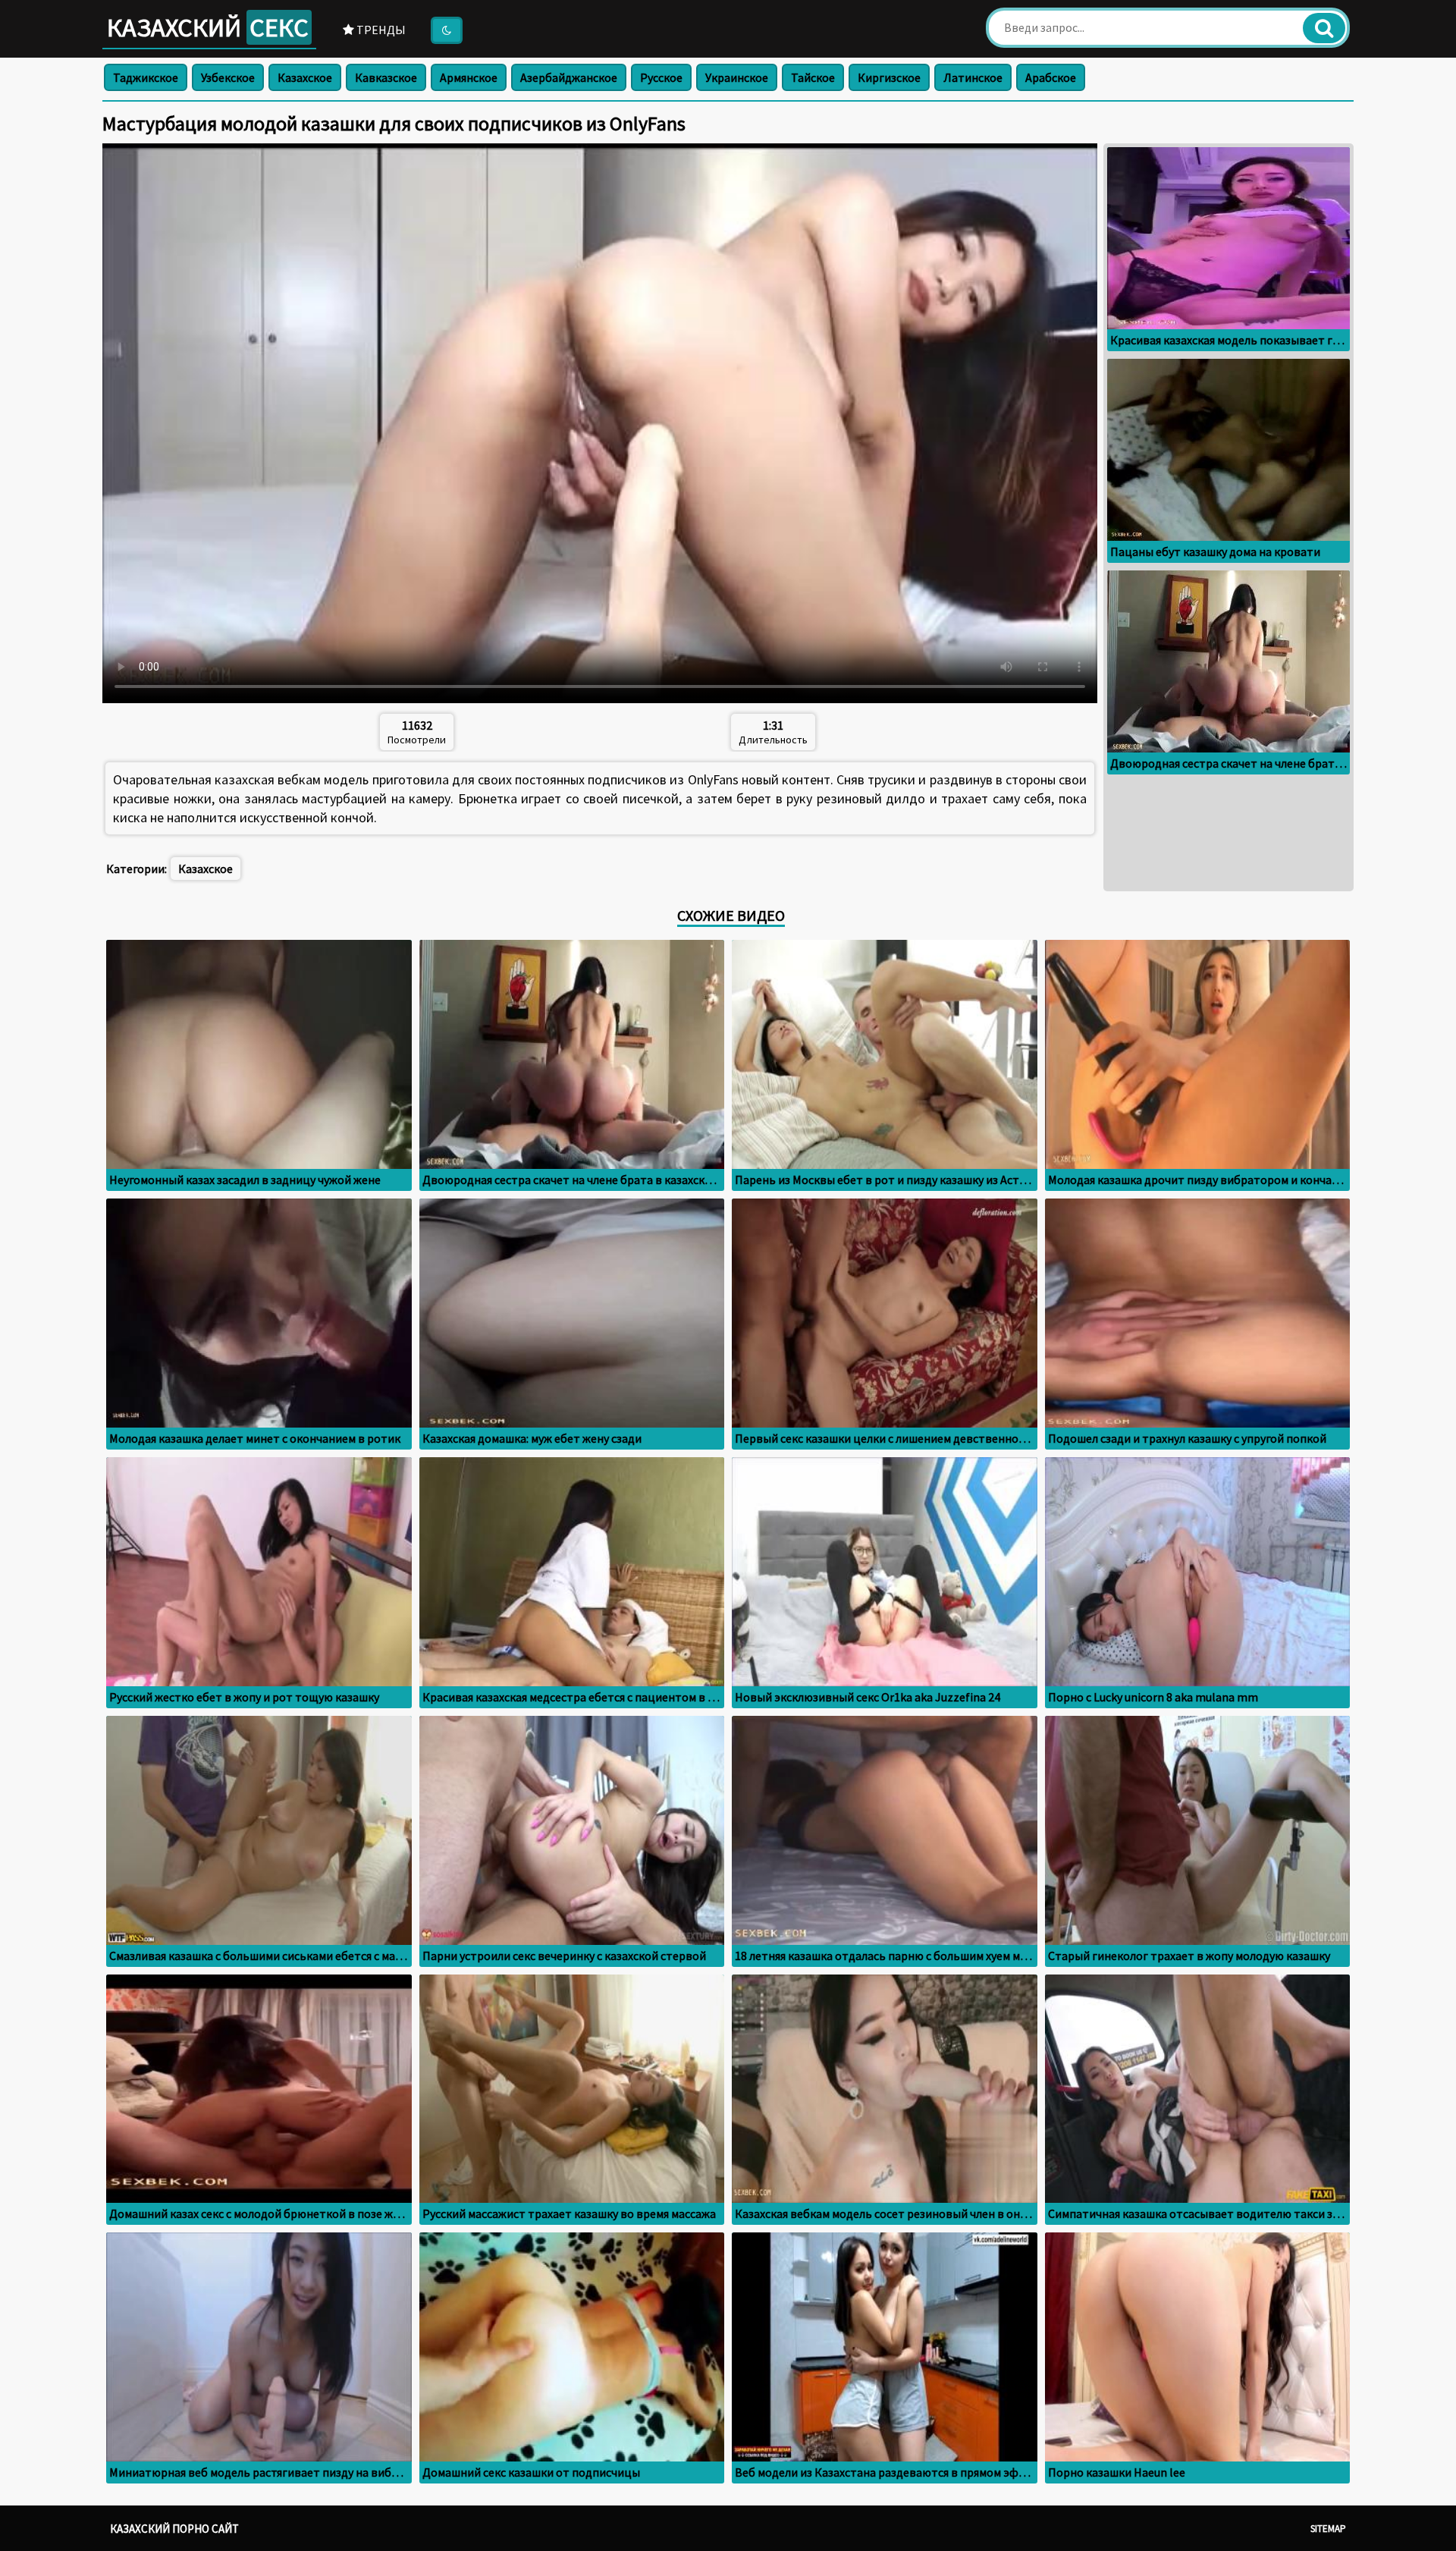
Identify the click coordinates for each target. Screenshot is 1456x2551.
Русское (661, 77)
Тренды (380, 30)
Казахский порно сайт (174, 2529)
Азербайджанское (569, 77)
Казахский (208, 27)
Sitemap (1328, 2529)
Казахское (305, 77)
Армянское (469, 77)
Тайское (813, 77)
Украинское (737, 77)
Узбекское (228, 77)
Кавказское (386, 77)
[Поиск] (1324, 28)
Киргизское (889, 77)
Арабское (1051, 77)
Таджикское (146, 77)
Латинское (973, 77)
